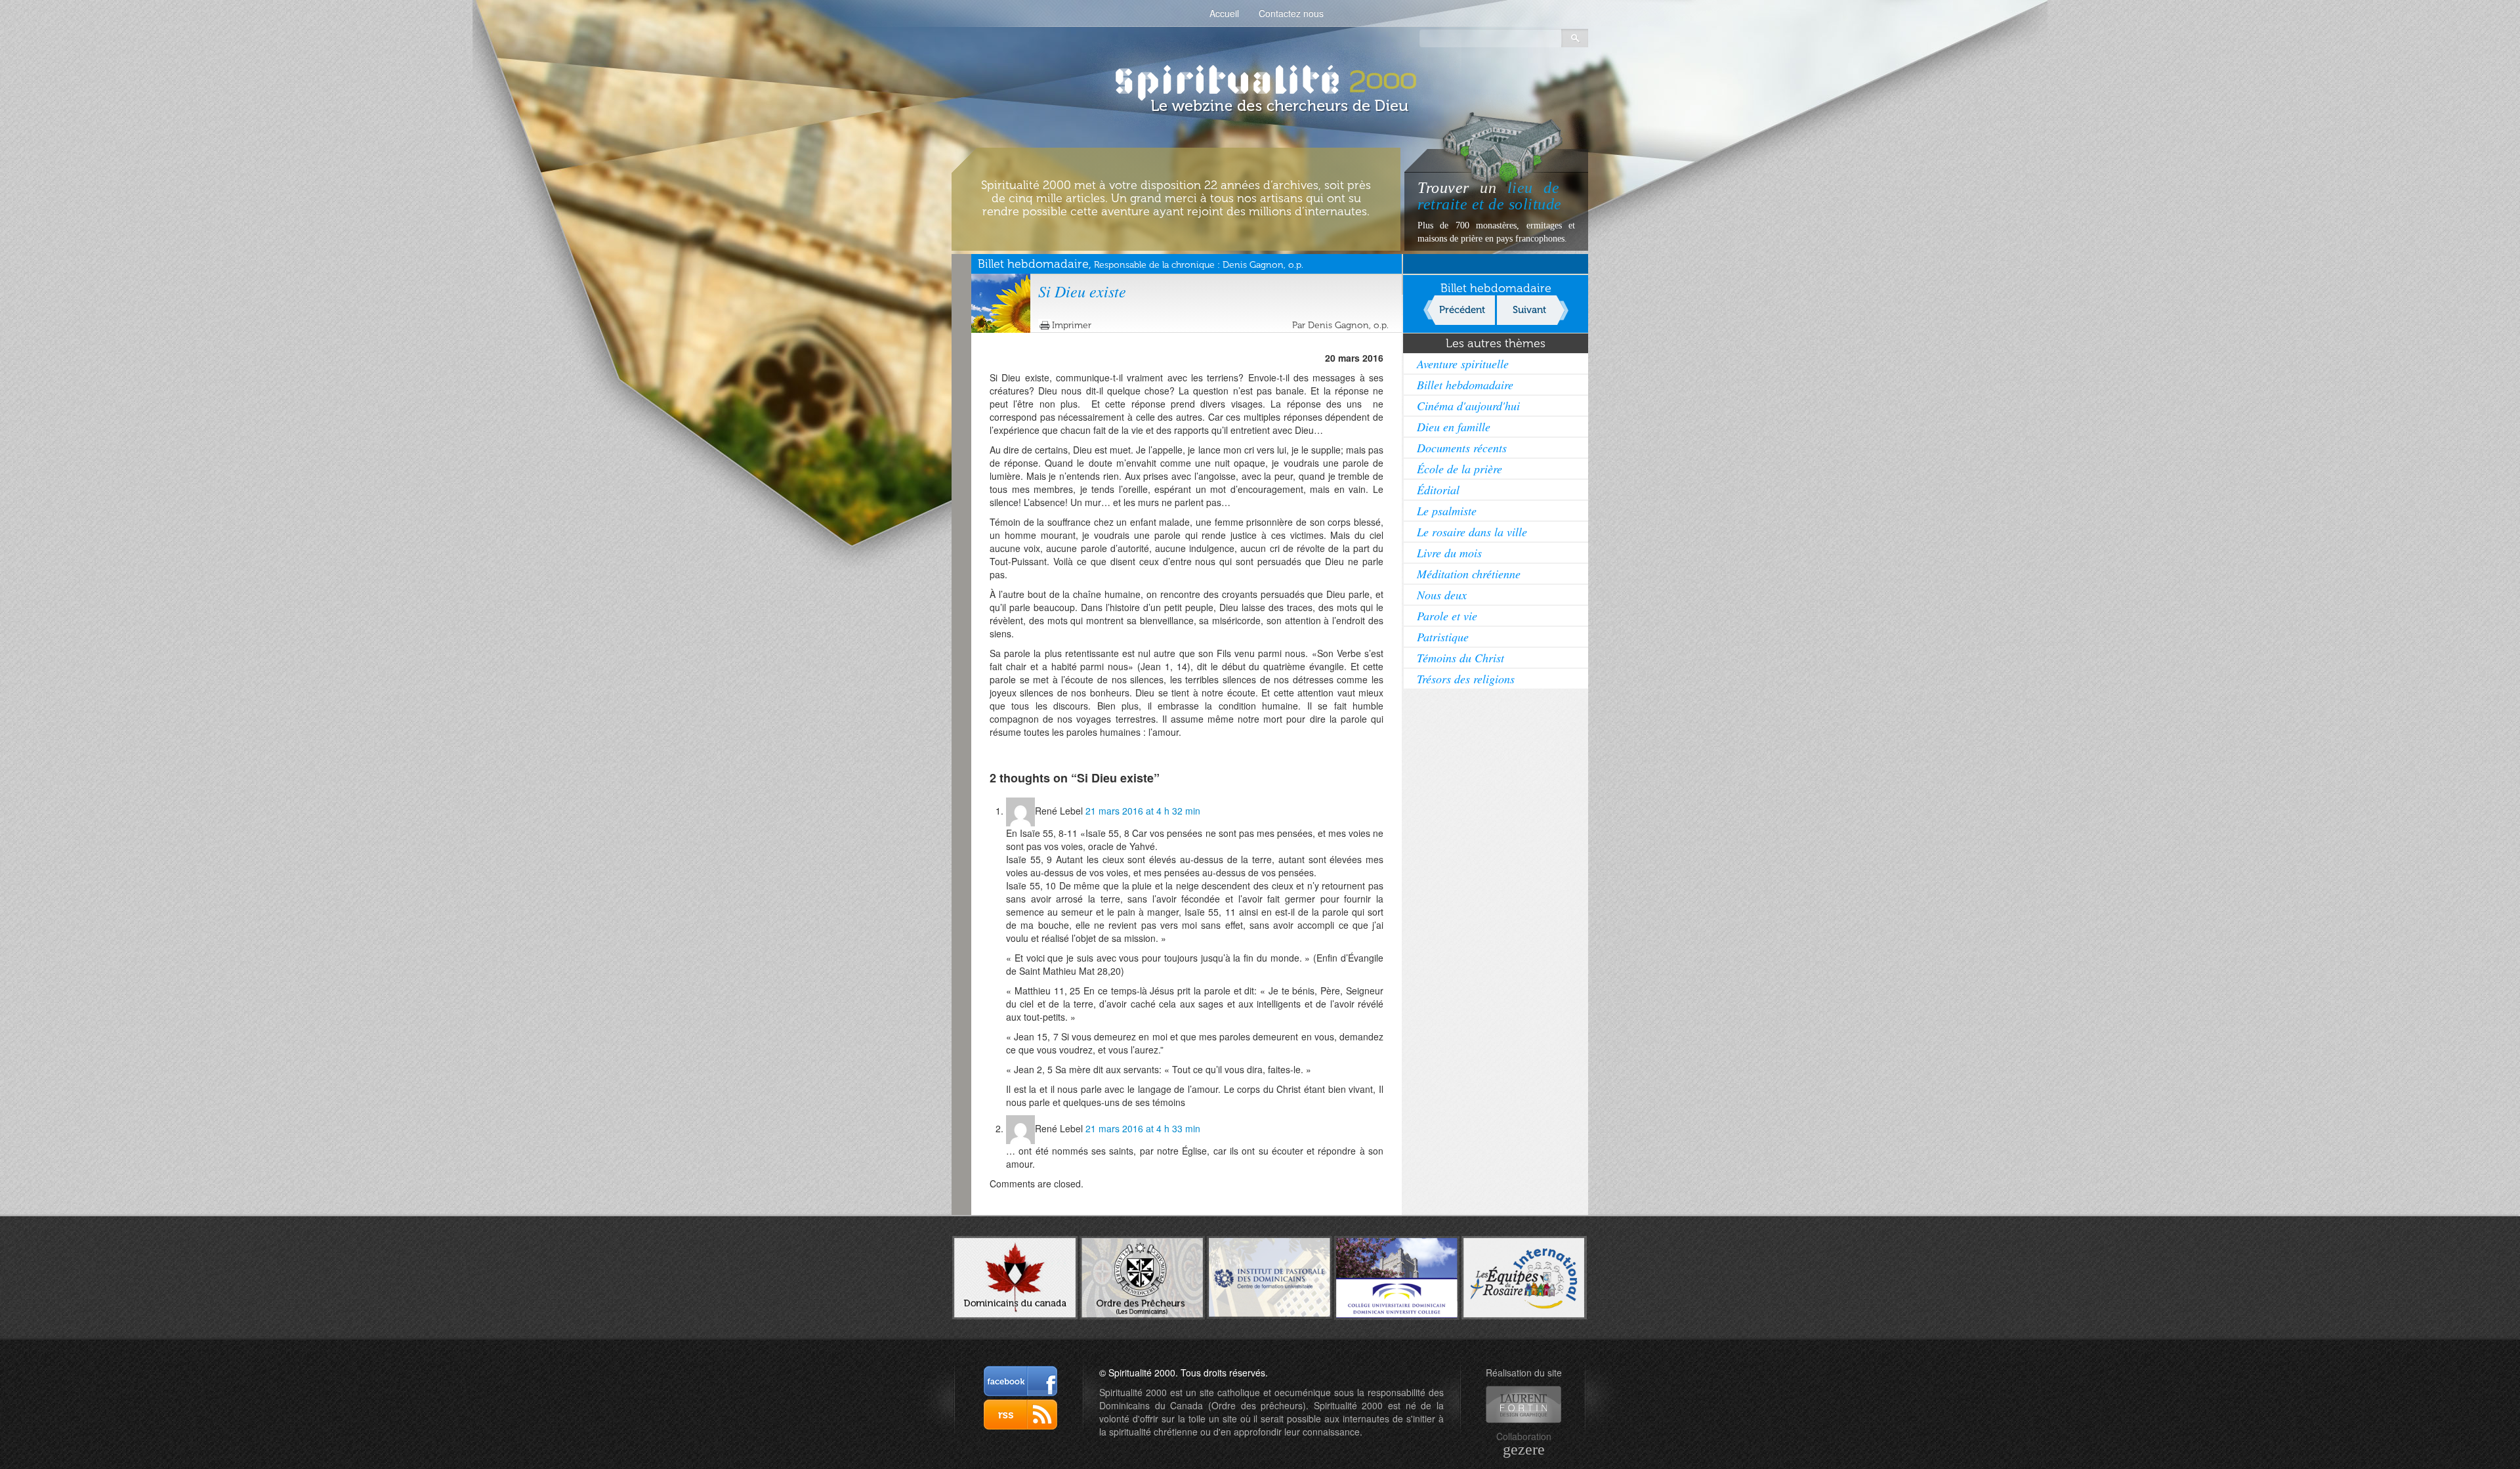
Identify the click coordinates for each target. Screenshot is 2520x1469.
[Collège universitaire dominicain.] (1397, 1276)
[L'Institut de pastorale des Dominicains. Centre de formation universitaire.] (1270, 1276)
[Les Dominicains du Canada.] (1015, 1276)
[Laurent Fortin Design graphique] (1523, 1404)
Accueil (1224, 13)
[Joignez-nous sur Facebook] (1020, 1381)
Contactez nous (1291, 13)
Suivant (1529, 310)
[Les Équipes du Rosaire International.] (1524, 1276)
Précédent (1462, 310)
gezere (1524, 1449)
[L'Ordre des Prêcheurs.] (1142, 1277)
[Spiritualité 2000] (1260, 79)
